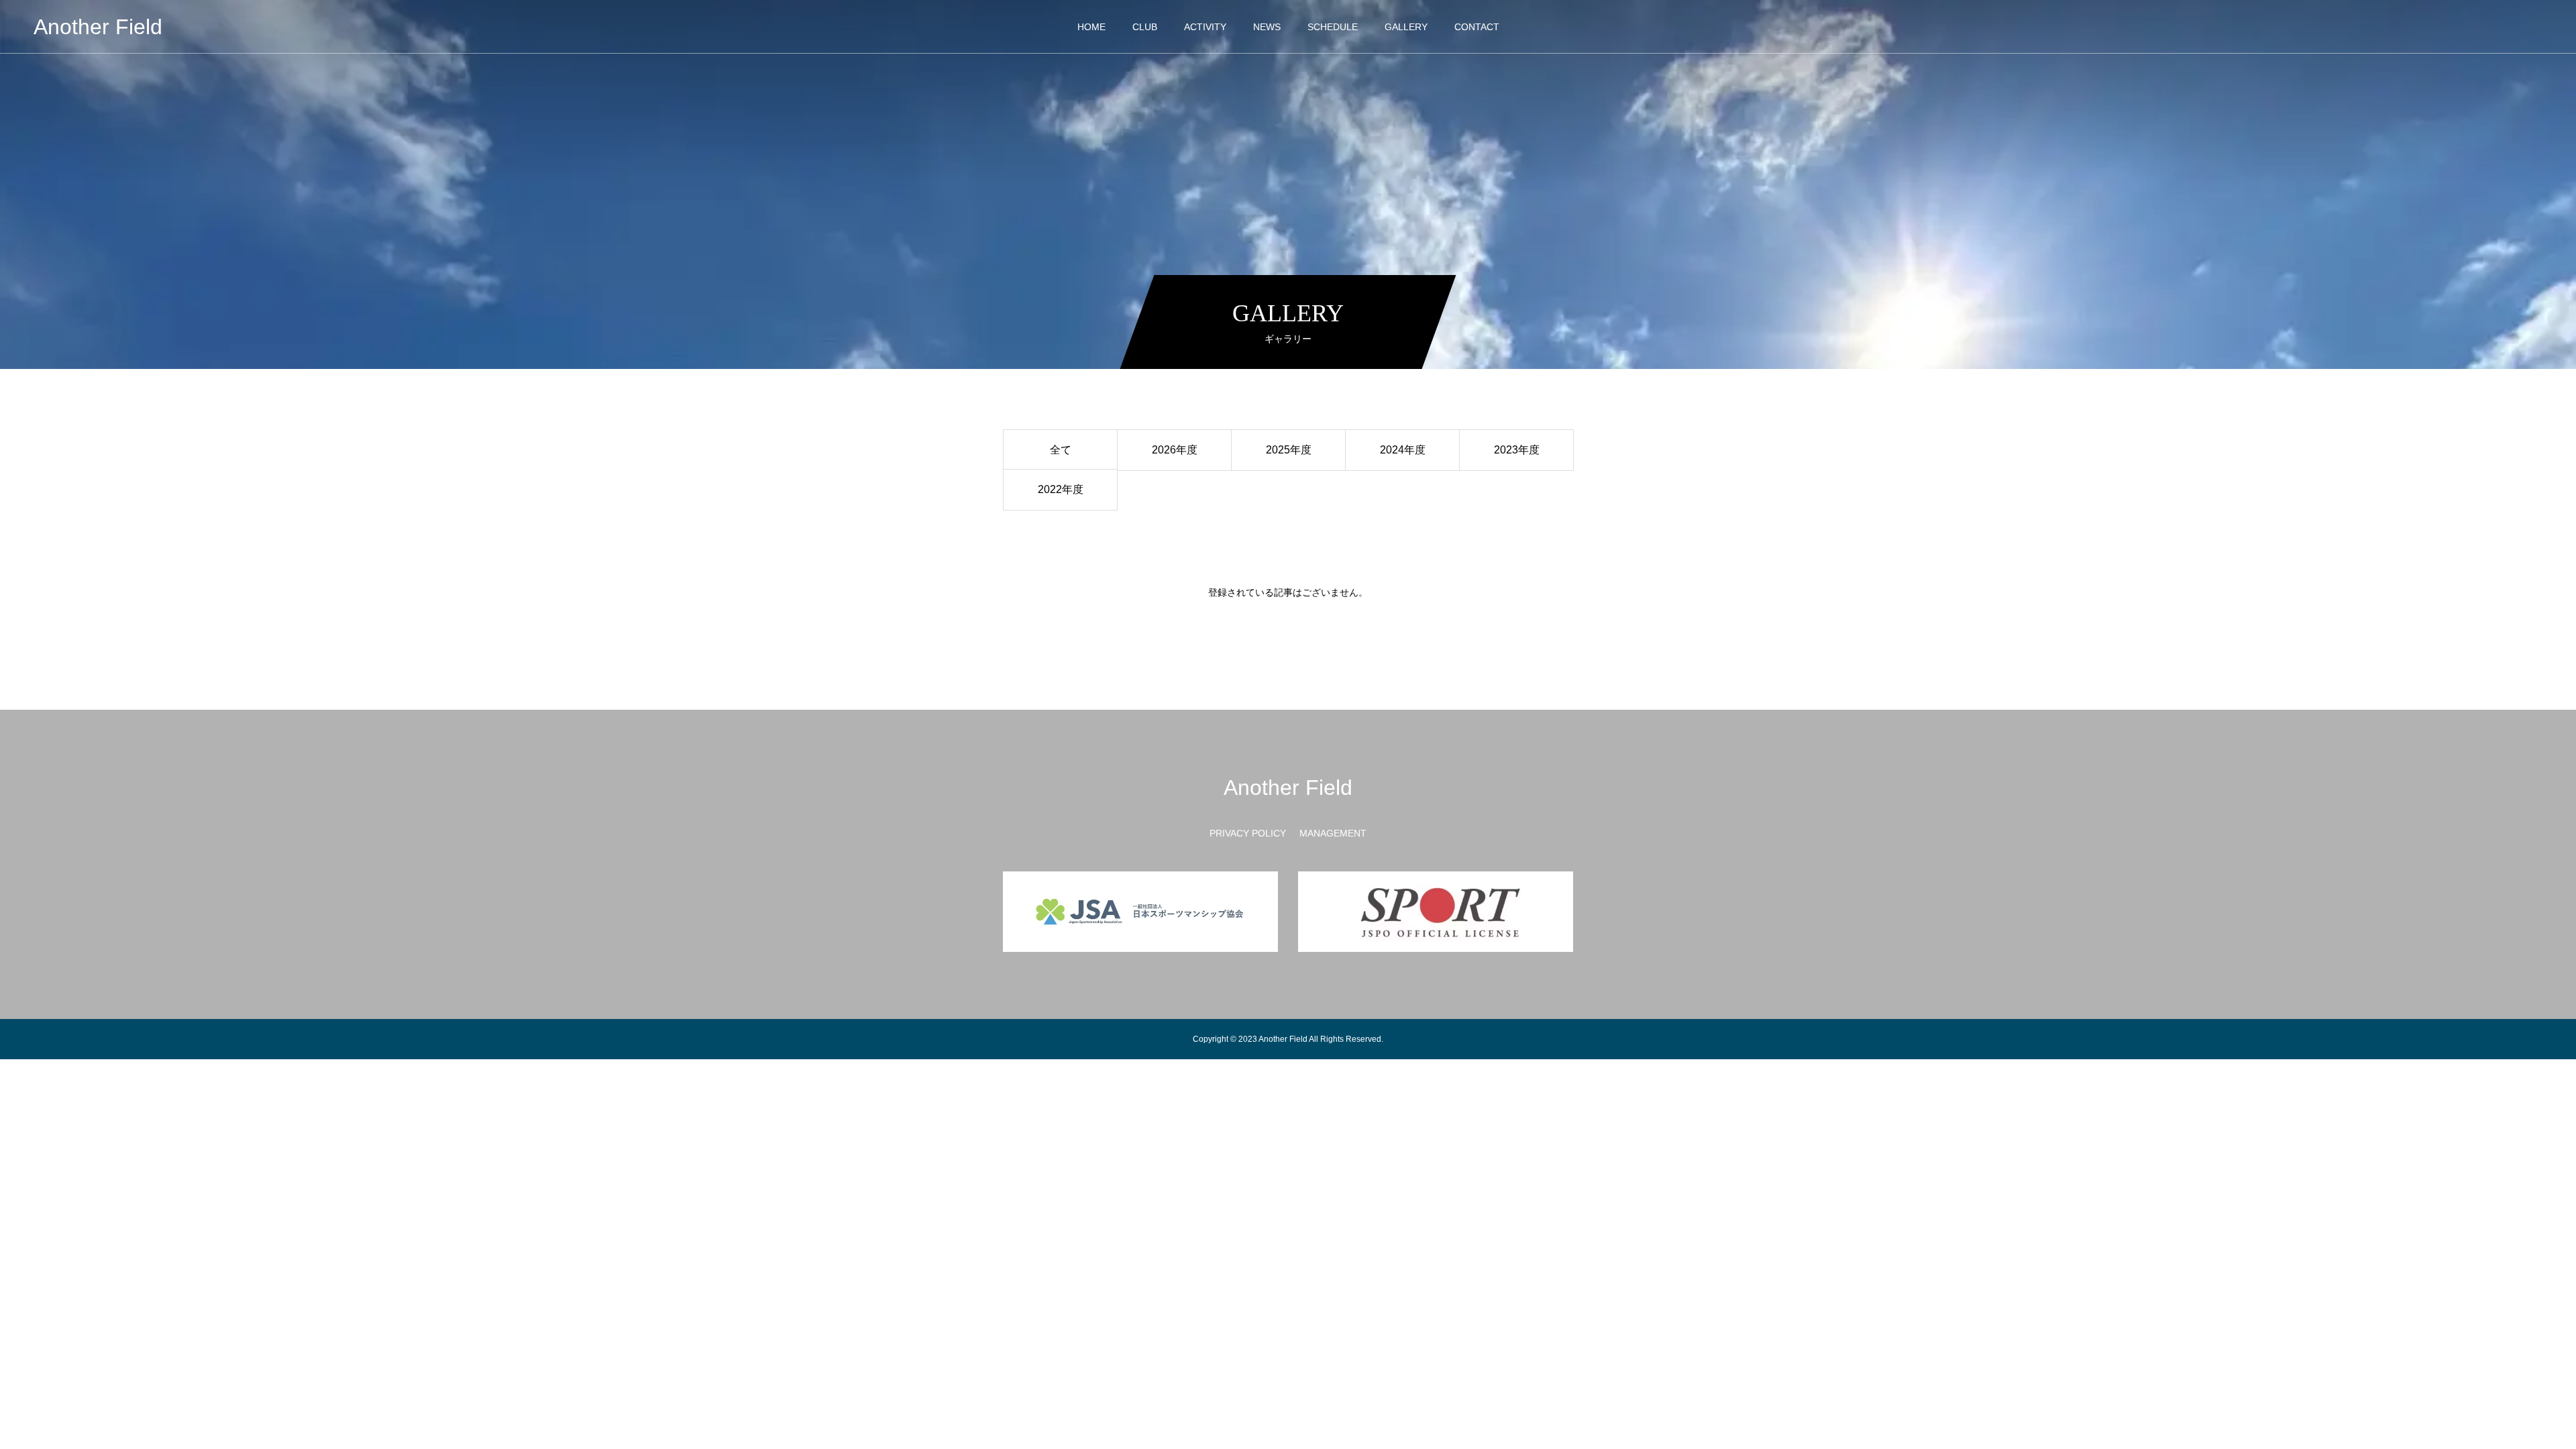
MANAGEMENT (1333, 833)
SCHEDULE (1333, 27)
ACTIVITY (1205, 27)
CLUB (1145, 27)
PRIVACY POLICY (1248, 833)
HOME (1091, 27)
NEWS (1267, 27)
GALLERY (1406, 27)
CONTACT (1477, 27)
